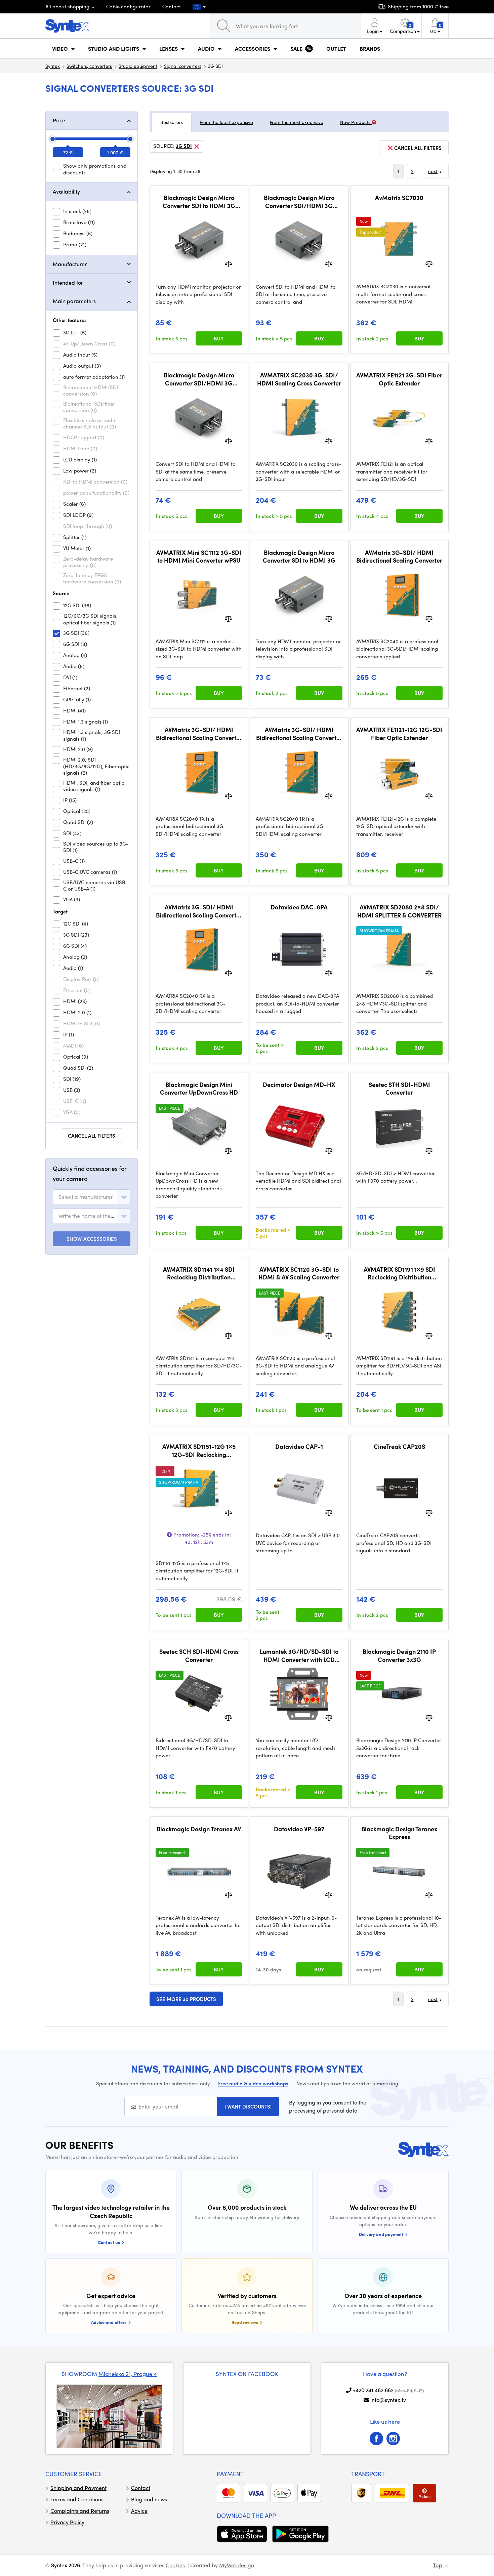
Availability (66, 191)
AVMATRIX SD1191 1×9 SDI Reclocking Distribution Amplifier (399, 1273)
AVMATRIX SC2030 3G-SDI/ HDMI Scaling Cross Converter (299, 379)
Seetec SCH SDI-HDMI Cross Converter (199, 1655)
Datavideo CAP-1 (299, 1446)
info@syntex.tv (388, 2400)
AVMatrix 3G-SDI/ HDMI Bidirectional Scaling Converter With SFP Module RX (199, 911)
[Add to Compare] (228, 263)
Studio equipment (138, 66)
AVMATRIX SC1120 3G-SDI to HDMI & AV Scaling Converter (299, 1273)
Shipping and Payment (78, 2488)
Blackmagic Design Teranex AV (199, 1829)
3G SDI (184, 146)
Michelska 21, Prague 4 (128, 2374)
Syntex (53, 66)
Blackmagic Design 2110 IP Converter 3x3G (399, 1655)
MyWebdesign (237, 2565)
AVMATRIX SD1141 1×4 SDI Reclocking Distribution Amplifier (199, 1273)
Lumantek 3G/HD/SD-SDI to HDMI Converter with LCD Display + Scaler (299, 1655)
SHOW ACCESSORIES (92, 1239)
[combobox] (92, 1197)
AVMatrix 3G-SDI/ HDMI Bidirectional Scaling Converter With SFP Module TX (199, 733)
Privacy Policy (67, 2522)
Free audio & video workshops (253, 2083)
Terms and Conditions (77, 2499)
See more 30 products (186, 1999)
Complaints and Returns (80, 2511)
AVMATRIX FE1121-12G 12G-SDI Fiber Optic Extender (399, 733)
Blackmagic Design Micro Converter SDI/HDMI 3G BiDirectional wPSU (299, 201)
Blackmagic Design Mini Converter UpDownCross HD (199, 1088)
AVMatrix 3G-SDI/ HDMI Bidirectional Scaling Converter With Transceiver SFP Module (299, 733)
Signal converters (183, 66)
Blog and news (149, 2499)
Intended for (68, 282)
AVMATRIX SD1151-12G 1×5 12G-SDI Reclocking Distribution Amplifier (199, 1450)
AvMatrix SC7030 (399, 198)
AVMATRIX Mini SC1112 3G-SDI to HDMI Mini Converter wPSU (199, 556)
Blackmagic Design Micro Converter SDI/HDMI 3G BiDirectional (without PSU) (199, 379)
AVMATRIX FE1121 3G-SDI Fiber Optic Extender (399, 379)
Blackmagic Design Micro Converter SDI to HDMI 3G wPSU (199, 201)
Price (59, 120)
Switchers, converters (89, 66)
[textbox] (86, 1197)
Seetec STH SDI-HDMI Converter (399, 1088)
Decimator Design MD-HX (299, 1085)
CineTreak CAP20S (399, 1446)
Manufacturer (70, 264)
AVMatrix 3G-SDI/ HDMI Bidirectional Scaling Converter (399, 556)
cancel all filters (418, 148)
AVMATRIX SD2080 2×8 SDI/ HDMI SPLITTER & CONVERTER (399, 911)
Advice (139, 2511)
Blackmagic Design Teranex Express (399, 1833)
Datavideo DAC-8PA (299, 907)
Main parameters (74, 301)
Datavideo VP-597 (299, 1829)
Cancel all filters (92, 1136)
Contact (172, 6)
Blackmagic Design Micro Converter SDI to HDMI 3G (299, 556)
